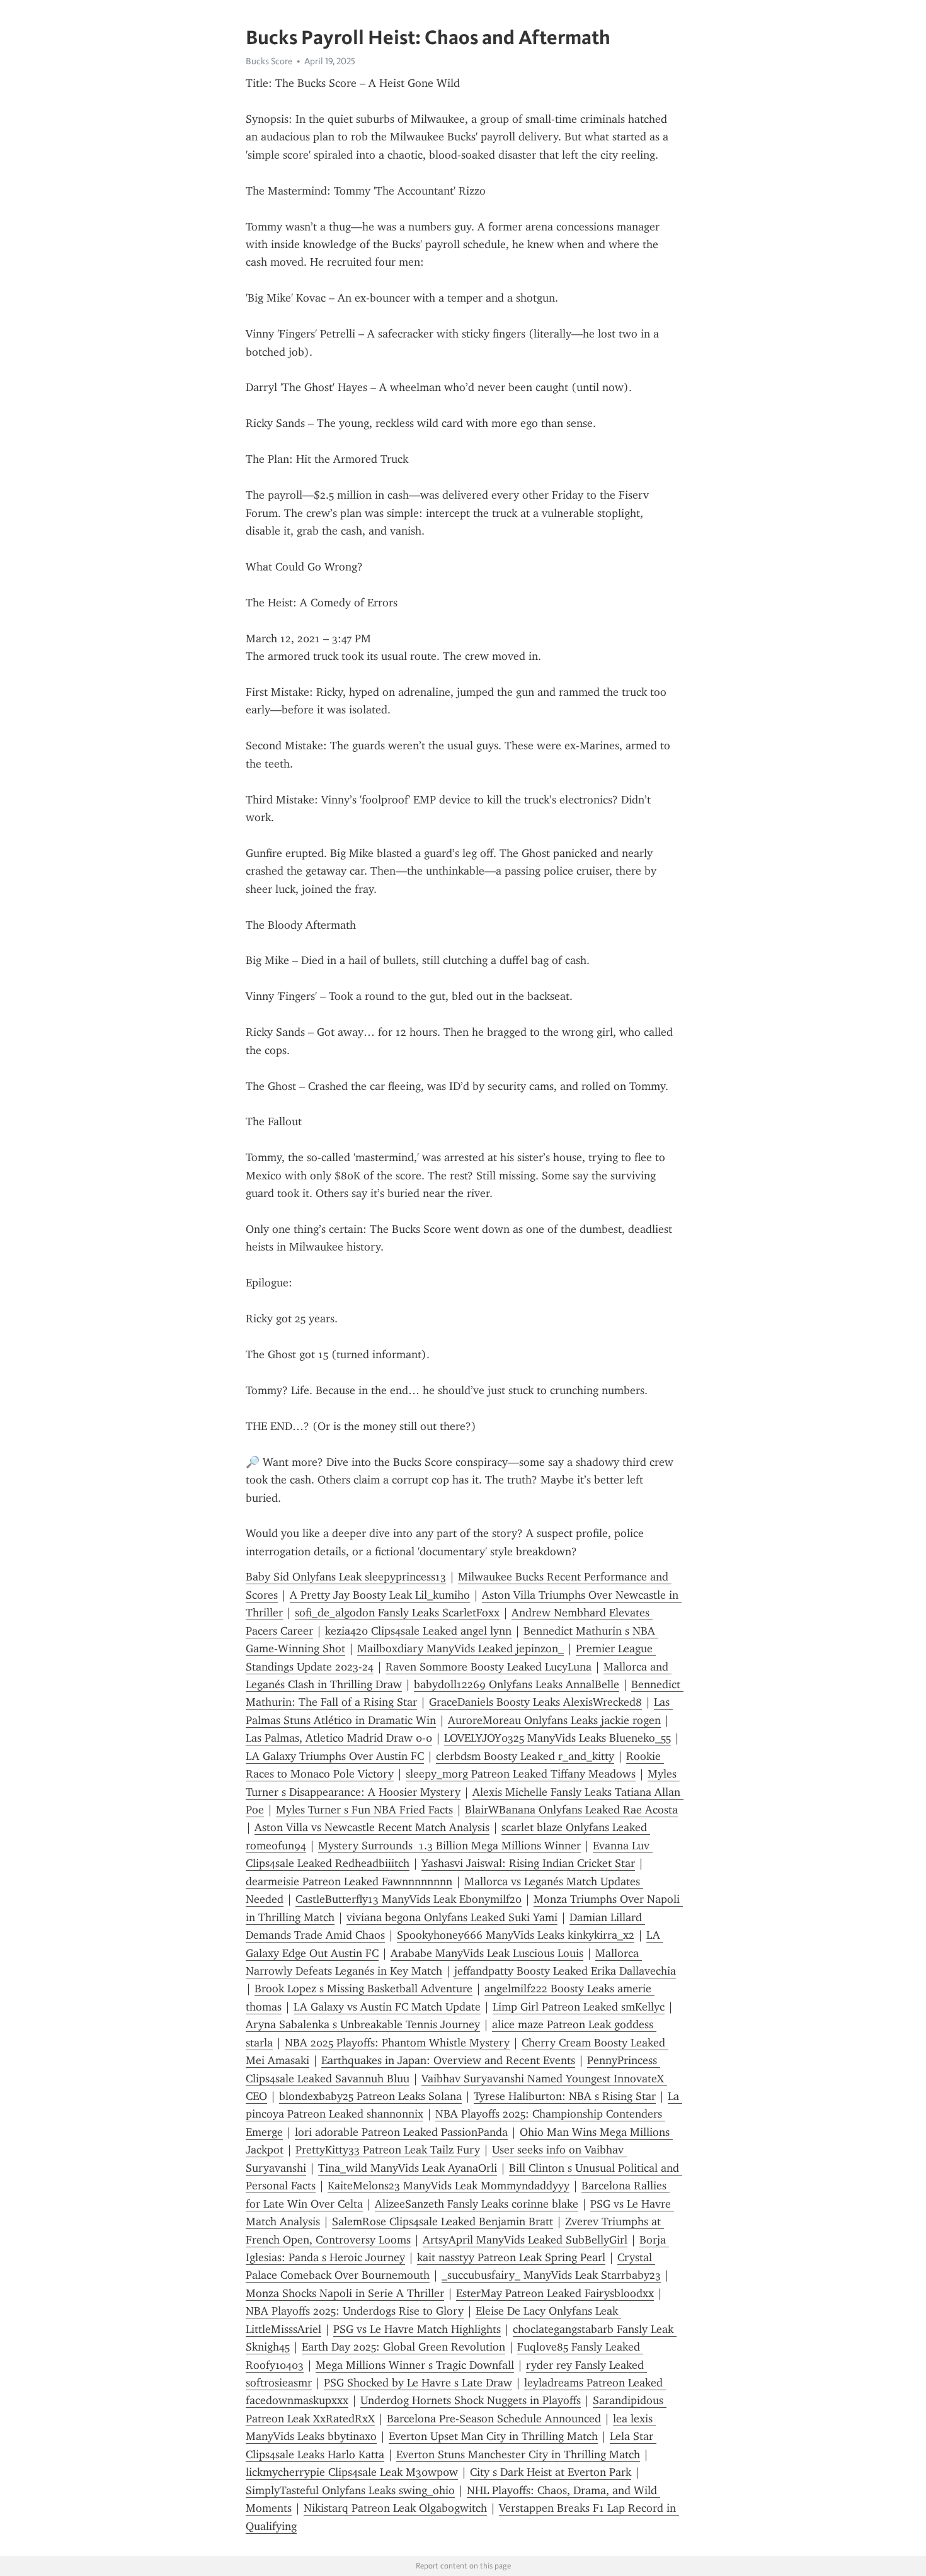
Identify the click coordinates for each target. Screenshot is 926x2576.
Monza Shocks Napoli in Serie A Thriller (345, 2293)
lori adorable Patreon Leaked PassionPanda (401, 2132)
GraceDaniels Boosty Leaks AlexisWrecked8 (535, 1702)
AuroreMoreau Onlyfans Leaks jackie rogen (554, 1720)
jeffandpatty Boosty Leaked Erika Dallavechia (565, 1971)
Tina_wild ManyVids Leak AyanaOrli (408, 2168)
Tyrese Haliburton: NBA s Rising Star (565, 2096)
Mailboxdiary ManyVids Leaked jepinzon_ (460, 1648)
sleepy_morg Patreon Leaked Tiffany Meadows (521, 1774)
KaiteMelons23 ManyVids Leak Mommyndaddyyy (449, 2186)
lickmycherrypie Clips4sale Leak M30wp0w (352, 2472)
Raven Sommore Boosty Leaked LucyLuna (489, 1667)
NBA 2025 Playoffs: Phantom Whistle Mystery (397, 2043)
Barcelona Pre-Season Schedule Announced (494, 2419)
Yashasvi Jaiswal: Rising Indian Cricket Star (528, 1863)
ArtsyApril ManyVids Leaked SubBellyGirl (525, 2240)
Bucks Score (269, 61)
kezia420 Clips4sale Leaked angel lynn (418, 1631)
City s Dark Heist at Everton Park (551, 2472)
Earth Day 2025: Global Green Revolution (403, 2347)
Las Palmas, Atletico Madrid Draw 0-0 (339, 1738)
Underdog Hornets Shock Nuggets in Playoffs (471, 2400)
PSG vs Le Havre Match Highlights (417, 2329)
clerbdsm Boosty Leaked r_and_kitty (525, 1756)
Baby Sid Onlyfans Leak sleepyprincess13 (346, 1577)
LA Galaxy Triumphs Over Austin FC (335, 1756)
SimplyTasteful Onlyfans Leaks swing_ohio (350, 2490)
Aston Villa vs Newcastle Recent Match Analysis (372, 1827)
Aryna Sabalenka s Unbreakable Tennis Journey (363, 2024)
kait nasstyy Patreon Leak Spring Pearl (511, 2257)
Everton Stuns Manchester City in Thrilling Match (518, 2454)
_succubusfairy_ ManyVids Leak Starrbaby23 (551, 2275)
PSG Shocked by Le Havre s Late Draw (418, 2383)
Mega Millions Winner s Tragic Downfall (415, 2365)
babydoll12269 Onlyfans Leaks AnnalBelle (517, 1684)
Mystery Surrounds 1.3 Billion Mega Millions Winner (449, 1846)
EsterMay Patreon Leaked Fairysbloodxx (555, 2293)
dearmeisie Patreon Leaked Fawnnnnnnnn (349, 1881)
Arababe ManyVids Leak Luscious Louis (487, 1953)
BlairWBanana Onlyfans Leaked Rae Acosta (571, 1810)
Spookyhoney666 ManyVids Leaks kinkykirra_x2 (516, 1935)
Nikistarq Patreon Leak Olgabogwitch (395, 2508)
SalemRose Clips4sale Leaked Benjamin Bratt (443, 2221)
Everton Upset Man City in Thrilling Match (493, 2436)
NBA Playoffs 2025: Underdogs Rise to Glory (355, 2311)
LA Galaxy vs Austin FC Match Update (387, 2007)
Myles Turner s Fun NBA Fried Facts (364, 1810)
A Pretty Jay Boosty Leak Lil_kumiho (380, 1595)
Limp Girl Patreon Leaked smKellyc (579, 2007)
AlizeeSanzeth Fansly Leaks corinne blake (477, 2204)
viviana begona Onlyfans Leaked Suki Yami (452, 1917)
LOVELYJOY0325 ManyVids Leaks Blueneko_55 (557, 1738)
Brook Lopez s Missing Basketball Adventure (363, 1989)
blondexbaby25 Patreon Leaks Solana (370, 2096)
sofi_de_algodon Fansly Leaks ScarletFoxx (397, 1613)
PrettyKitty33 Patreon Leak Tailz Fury (388, 2150)
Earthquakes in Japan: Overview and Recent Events (448, 2060)
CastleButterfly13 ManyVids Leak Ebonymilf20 (409, 1899)
